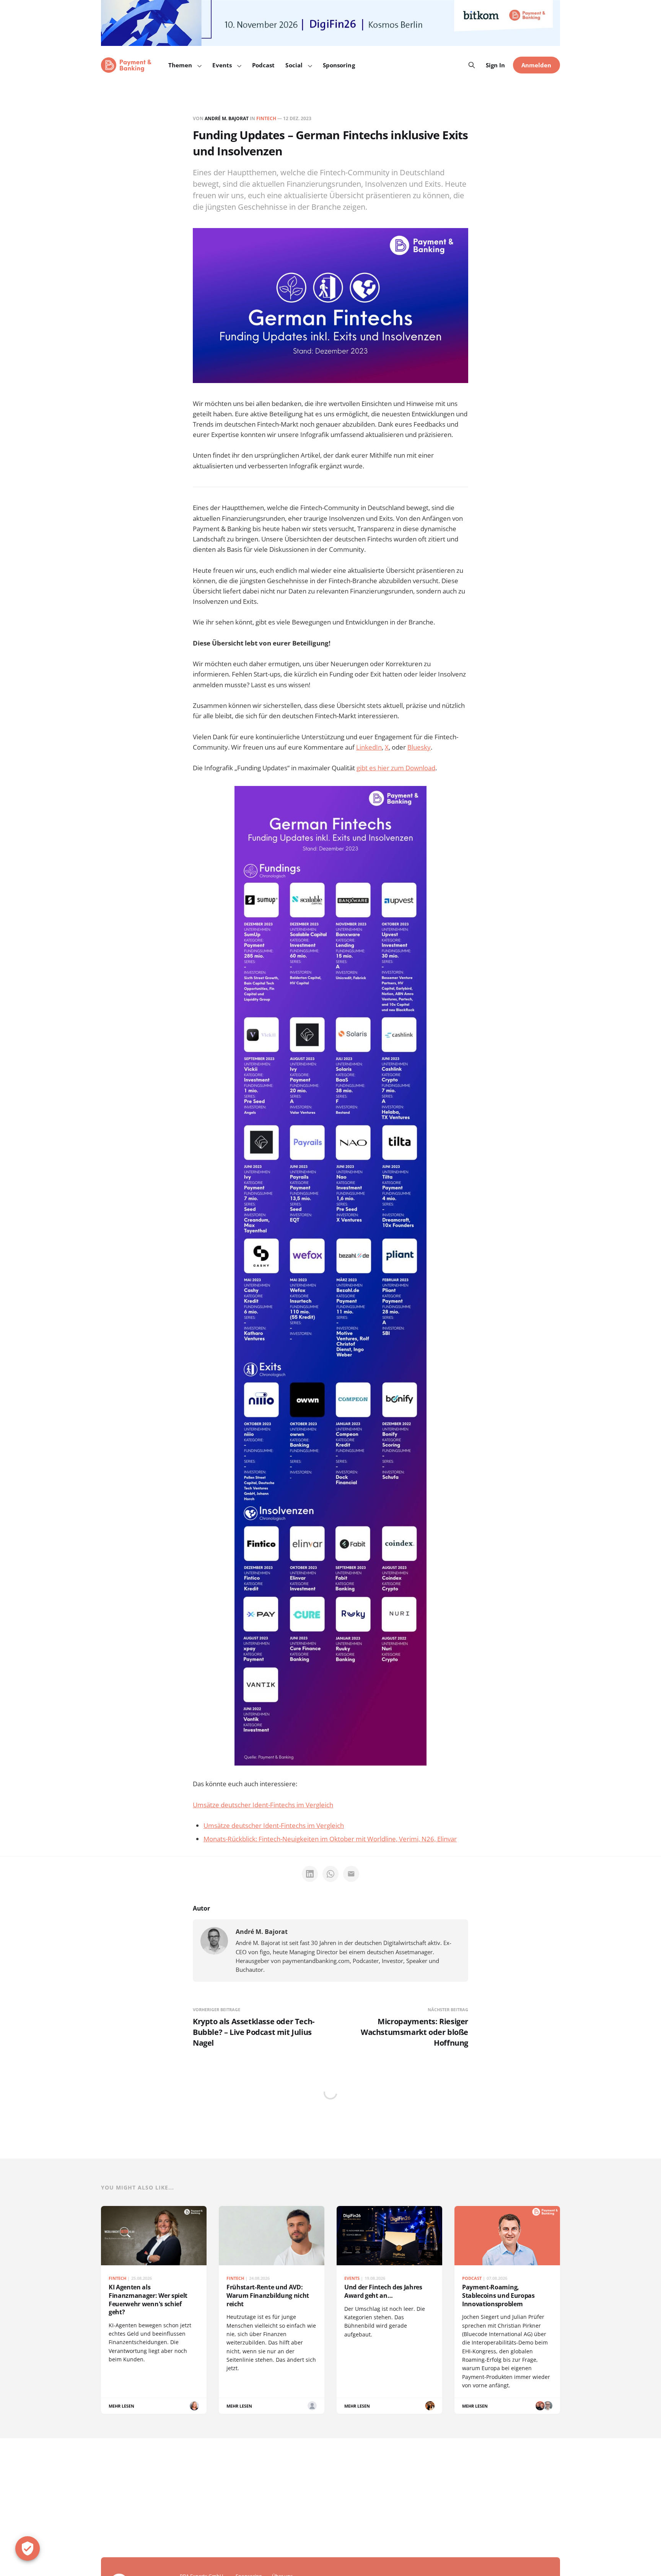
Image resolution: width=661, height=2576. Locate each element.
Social (294, 65)
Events (222, 65)
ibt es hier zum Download (398, 768)
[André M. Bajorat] (214, 1941)
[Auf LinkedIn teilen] (310, 1874)
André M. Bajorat (227, 118)
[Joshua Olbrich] (312, 2406)
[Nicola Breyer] (194, 2406)
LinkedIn (369, 747)
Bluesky (419, 747)
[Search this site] (472, 65)
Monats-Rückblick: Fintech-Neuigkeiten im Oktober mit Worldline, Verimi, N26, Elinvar (330, 1839)
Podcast (264, 65)
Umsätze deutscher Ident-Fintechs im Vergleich (263, 1805)
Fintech (266, 118)
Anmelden (536, 65)
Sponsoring (339, 65)
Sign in (496, 65)
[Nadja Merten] (430, 2406)
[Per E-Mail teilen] (351, 1874)
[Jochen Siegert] (548, 2406)
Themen (180, 65)
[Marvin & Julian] (540, 2406)
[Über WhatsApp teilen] (330, 1874)
